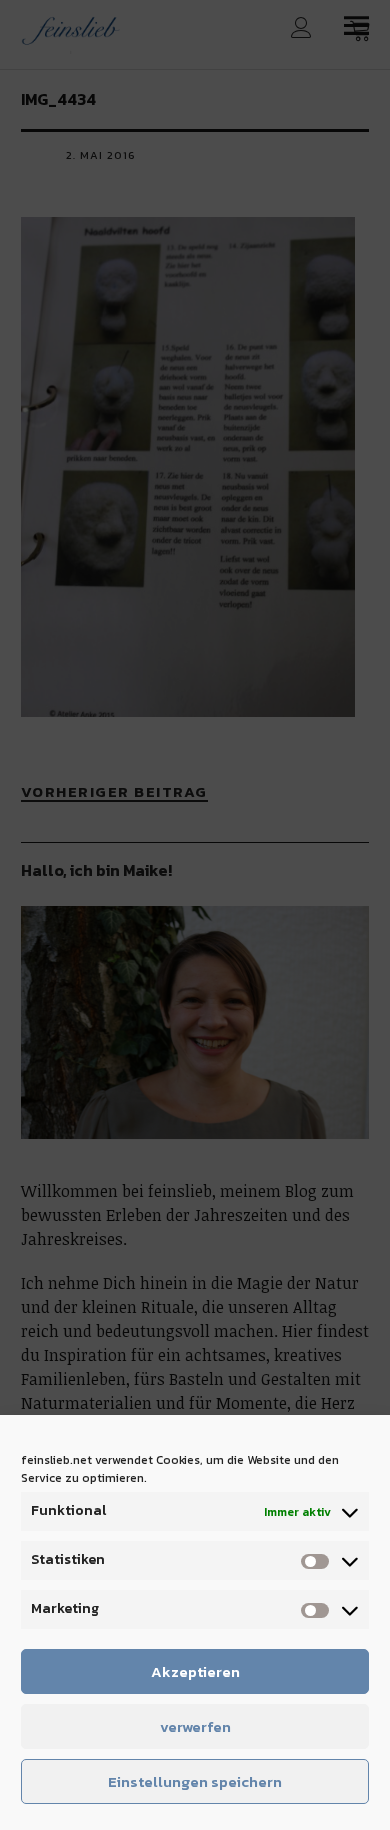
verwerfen (195, 1726)
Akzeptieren (195, 1671)
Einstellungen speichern (195, 1781)
